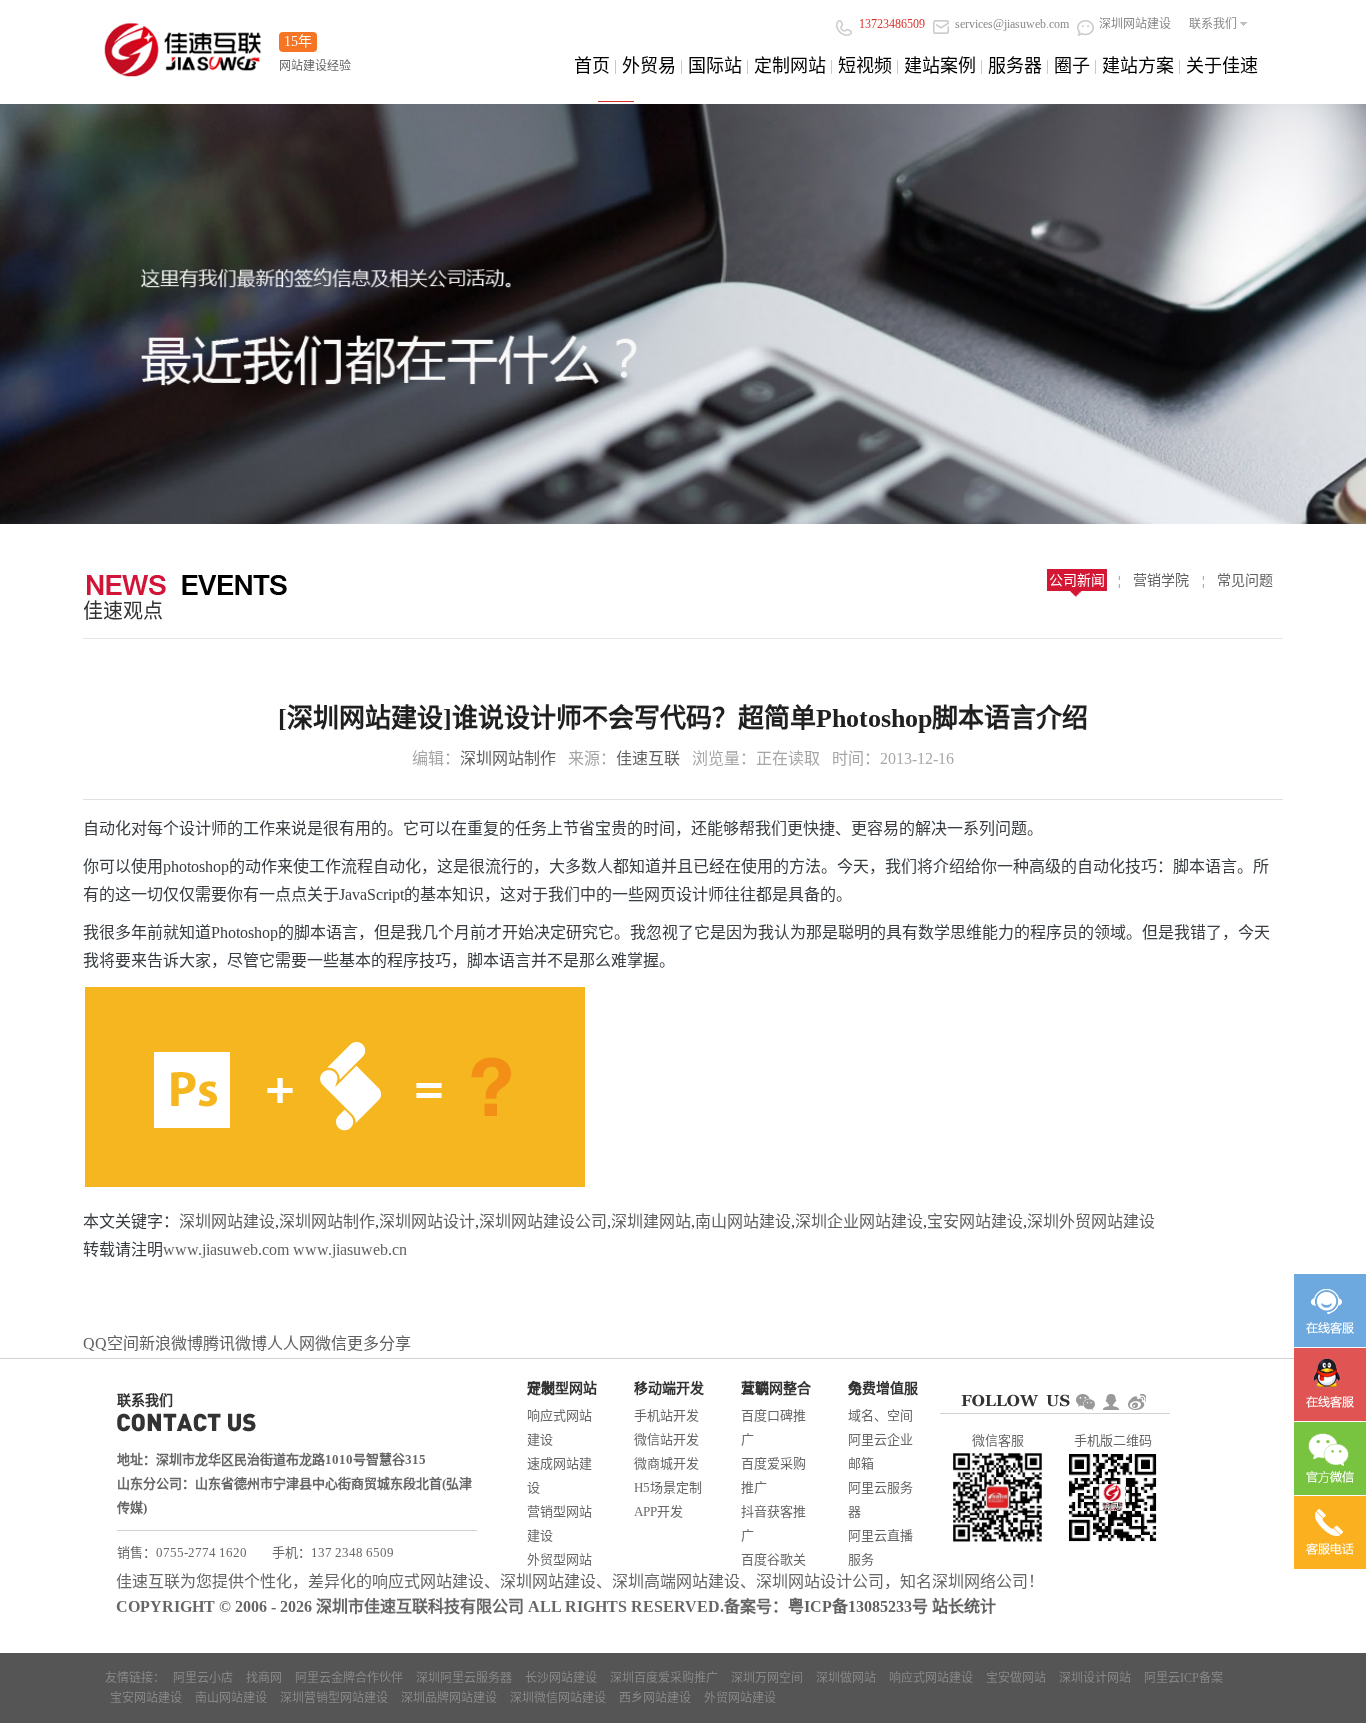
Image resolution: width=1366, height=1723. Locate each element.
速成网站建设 (559, 1475)
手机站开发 (666, 1415)
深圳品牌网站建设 (449, 1698)
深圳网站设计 (427, 1221)
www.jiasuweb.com (226, 1249)
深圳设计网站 (1095, 1678)
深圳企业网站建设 (859, 1221)
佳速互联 (648, 758)
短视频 (865, 66)
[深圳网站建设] (183, 43)
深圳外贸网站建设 (1091, 1221)
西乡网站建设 (655, 1698)
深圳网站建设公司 (543, 1221)
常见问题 (1245, 580)
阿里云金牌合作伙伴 (349, 1678)
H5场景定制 (668, 1487)
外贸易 (649, 66)
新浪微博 (171, 1343)
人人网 (291, 1343)
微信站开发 (666, 1439)
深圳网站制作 (508, 758)
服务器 (1015, 66)
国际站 (715, 66)
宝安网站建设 (975, 1221)
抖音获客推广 (773, 1523)
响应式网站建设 (559, 1427)
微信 (331, 1343)
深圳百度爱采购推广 (664, 1678)
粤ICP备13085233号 (858, 1606)
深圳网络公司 (980, 1581)
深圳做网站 (846, 1678)
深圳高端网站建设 (676, 1581)
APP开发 (658, 1511)
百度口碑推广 (773, 1427)
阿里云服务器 (880, 1499)
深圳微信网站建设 (558, 1698)
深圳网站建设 (227, 1221)
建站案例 (940, 66)
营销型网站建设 (559, 1523)
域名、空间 (880, 1415)
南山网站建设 (743, 1221)
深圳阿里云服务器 (464, 1678)
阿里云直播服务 (880, 1547)
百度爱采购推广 (773, 1475)
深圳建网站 (651, 1221)
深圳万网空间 (767, 1678)
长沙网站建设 (561, 1678)
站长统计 (964, 1606)
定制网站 (790, 66)
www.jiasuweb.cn (350, 1249)
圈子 (1072, 66)
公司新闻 (1077, 580)
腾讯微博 (235, 1343)
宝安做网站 (1016, 1678)
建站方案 (1138, 66)
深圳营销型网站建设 (334, 1698)
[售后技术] (1330, 1384)
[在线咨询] (1330, 1310)
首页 (592, 66)
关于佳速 (1222, 66)
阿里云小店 (203, 1678)
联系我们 (1213, 24)
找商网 (264, 1678)
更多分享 (379, 1343)
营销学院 (1161, 580)
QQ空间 (111, 1343)
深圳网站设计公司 (820, 1581)
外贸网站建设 (740, 1698)
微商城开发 (666, 1463)
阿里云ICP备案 (1183, 1678)
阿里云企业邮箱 (880, 1451)
